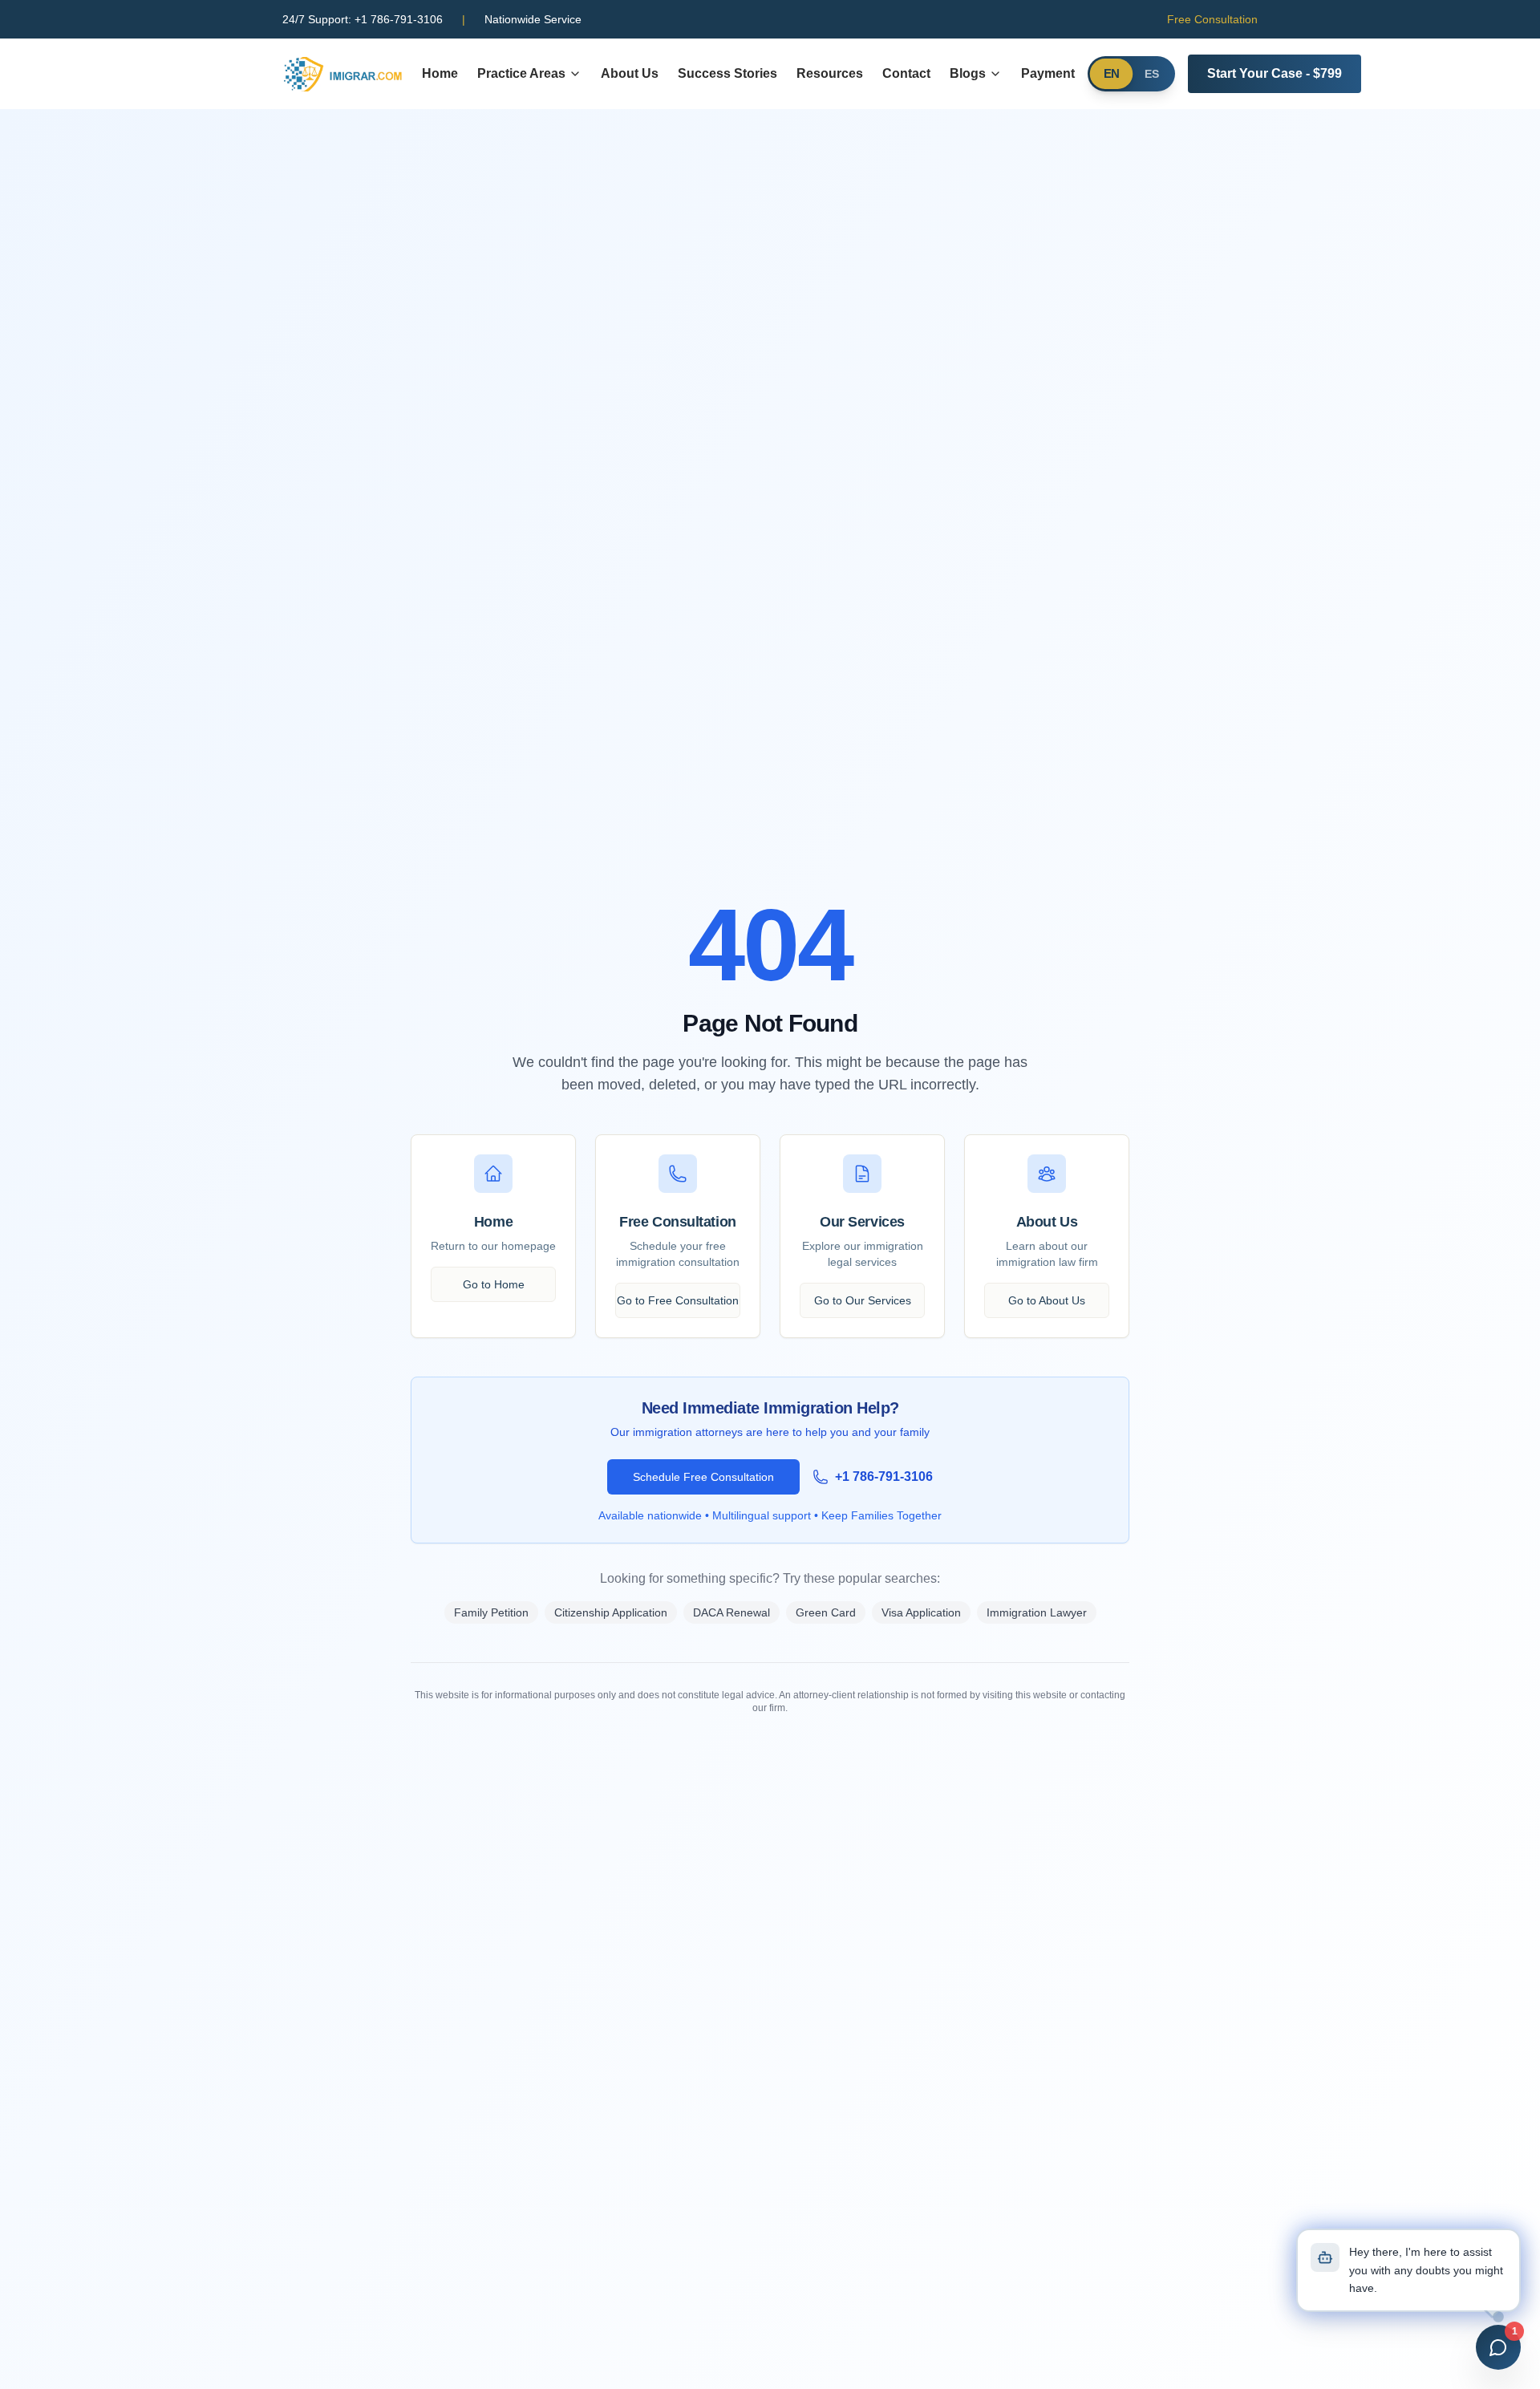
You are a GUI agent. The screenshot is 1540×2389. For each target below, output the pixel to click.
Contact (906, 73)
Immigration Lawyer (1037, 1612)
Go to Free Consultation (678, 1300)
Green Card (826, 1612)
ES (1152, 74)
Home (440, 73)
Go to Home (494, 1284)
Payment (1048, 73)
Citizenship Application (611, 1612)
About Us (630, 73)
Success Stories (727, 73)
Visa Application (921, 1612)
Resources (830, 73)
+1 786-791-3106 (363, 19)
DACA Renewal (731, 1612)
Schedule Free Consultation (703, 1477)
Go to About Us (1047, 1300)
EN (1112, 74)
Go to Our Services (863, 1300)
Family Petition (491, 1612)
